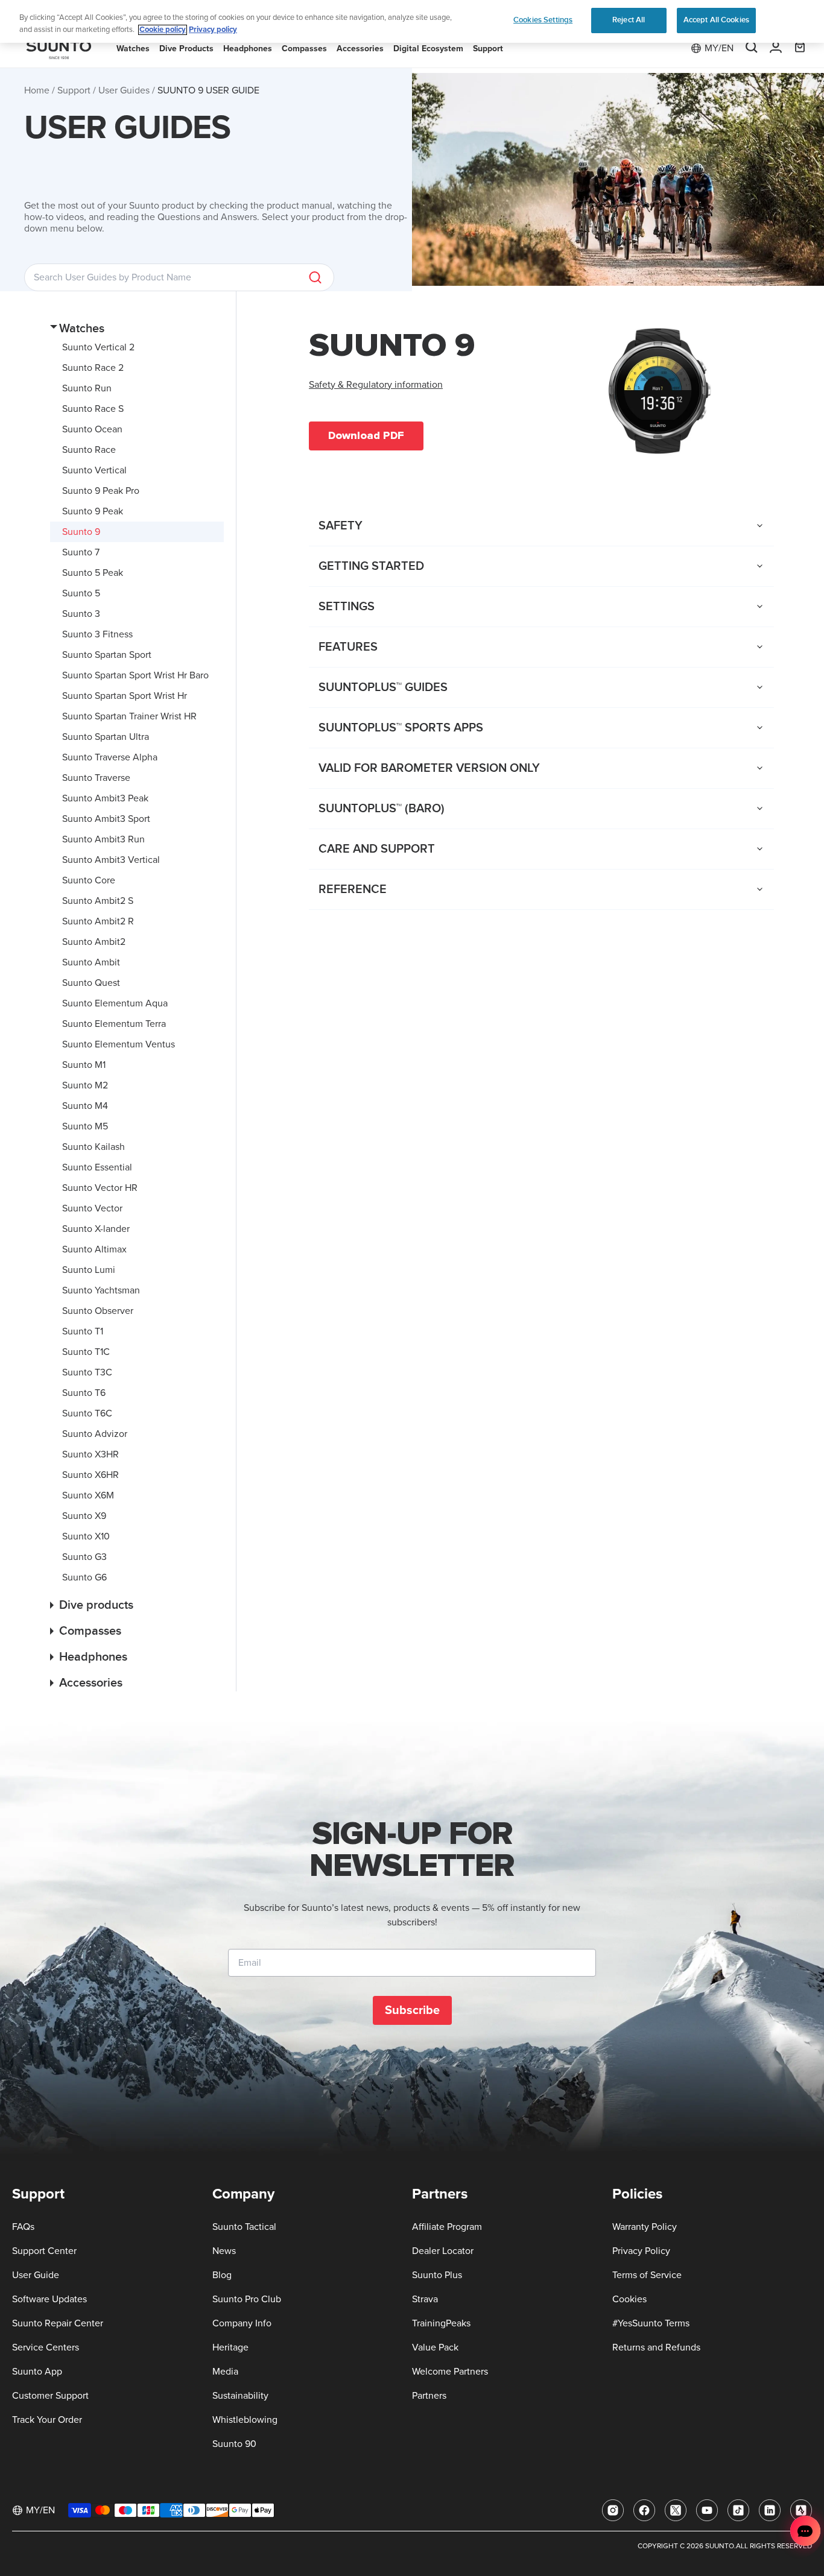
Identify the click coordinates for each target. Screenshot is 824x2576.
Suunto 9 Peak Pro (101, 491)
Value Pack (435, 2347)
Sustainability (240, 2396)
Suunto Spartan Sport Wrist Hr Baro (135, 675)
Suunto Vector (92, 1208)
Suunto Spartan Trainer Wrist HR (129, 716)
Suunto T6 (84, 1393)
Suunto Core (89, 880)
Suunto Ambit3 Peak (105, 798)
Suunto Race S (93, 409)
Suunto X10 (86, 1536)
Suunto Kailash (93, 1147)
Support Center (44, 2251)
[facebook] (644, 2510)
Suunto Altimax (94, 1249)
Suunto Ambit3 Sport (106, 819)
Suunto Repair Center (58, 2323)
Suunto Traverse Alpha (110, 757)
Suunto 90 (234, 2444)
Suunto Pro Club (247, 2299)
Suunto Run (87, 388)
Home (37, 90)
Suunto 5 (81, 593)
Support (74, 90)
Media (225, 2372)
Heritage (230, 2347)
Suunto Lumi (89, 1270)
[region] (412, 21)
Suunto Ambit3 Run (103, 839)
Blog (222, 2275)
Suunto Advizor (95, 1434)
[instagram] (613, 2510)
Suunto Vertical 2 (98, 347)
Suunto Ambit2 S (98, 901)
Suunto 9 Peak (93, 511)
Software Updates (49, 2299)
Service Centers (46, 2347)
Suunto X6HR (90, 1475)
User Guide (36, 2275)
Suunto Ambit (91, 962)
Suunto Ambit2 (94, 942)
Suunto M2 (85, 1085)
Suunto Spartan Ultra (106, 737)
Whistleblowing (245, 2420)
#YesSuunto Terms (651, 2323)
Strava (425, 2299)
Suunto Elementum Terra (114, 1024)
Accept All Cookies (716, 20)
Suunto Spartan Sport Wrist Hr (125, 696)
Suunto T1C (86, 1352)
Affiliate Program (447, 2227)
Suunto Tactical (244, 2227)
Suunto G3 (84, 1557)
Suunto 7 (81, 552)
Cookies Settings (543, 20)
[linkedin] (770, 2510)
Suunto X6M (88, 1495)
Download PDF (366, 435)
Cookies (629, 2299)
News (224, 2251)
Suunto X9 (84, 1516)
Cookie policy (163, 30)
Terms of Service (647, 2275)
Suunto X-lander (96, 1229)
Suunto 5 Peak (93, 573)
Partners (429, 2396)
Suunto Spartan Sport (107, 655)
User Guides (124, 90)
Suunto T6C (87, 1413)
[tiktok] (738, 2510)
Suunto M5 (85, 1126)
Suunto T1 (83, 1331)
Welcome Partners (450, 2372)
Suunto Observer (98, 1311)
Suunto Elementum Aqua (115, 1003)
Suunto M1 (84, 1065)
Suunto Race (89, 450)
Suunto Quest (91, 983)
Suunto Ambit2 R (98, 921)
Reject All (629, 20)
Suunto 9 (81, 532)
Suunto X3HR (90, 1454)
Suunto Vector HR (100, 1188)
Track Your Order (47, 2420)
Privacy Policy (641, 2251)
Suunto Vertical (94, 470)
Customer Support (50, 2396)
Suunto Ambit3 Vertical (111, 860)
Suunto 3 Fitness (97, 634)
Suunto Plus (437, 2275)
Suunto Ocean (92, 429)
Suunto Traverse (96, 778)
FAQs (23, 2227)
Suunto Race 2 (93, 368)
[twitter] (676, 2510)
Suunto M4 (85, 1106)
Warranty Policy (645, 2227)
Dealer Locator (443, 2251)
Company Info (242, 2323)
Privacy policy (213, 30)
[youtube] (707, 2510)
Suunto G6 (84, 1577)
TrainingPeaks (441, 2323)
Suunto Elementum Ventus (119, 1044)
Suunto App (37, 2372)
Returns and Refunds (656, 2347)
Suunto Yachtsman (101, 1290)
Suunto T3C (87, 1372)
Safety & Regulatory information (376, 385)
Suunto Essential (97, 1167)
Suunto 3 (81, 614)
